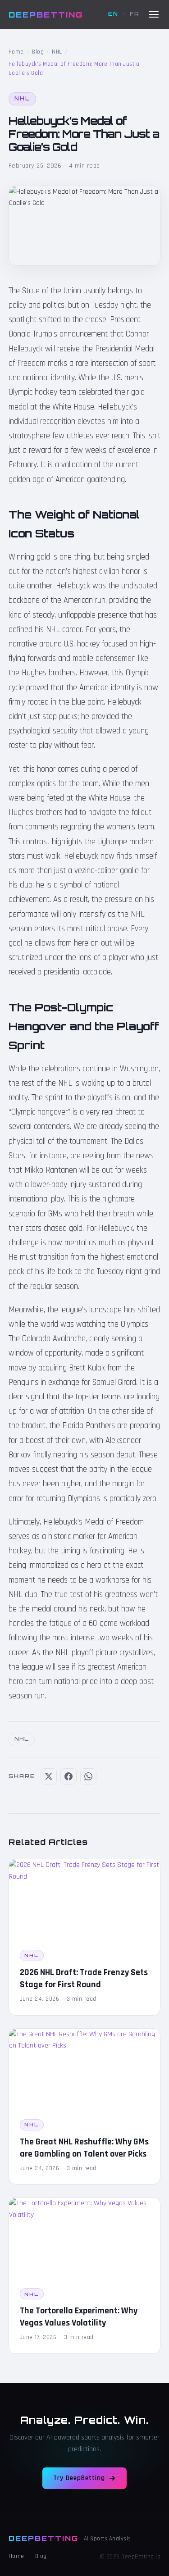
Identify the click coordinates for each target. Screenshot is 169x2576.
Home (16, 52)
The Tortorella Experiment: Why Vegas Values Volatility (79, 2317)
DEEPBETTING (46, 14)
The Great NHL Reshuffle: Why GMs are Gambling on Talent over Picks (84, 2148)
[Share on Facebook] (69, 1776)
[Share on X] (49, 1776)
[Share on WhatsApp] (88, 1776)
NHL (57, 52)
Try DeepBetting (79, 2478)
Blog (38, 52)
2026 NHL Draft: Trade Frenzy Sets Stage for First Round (84, 1978)
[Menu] (154, 14)
